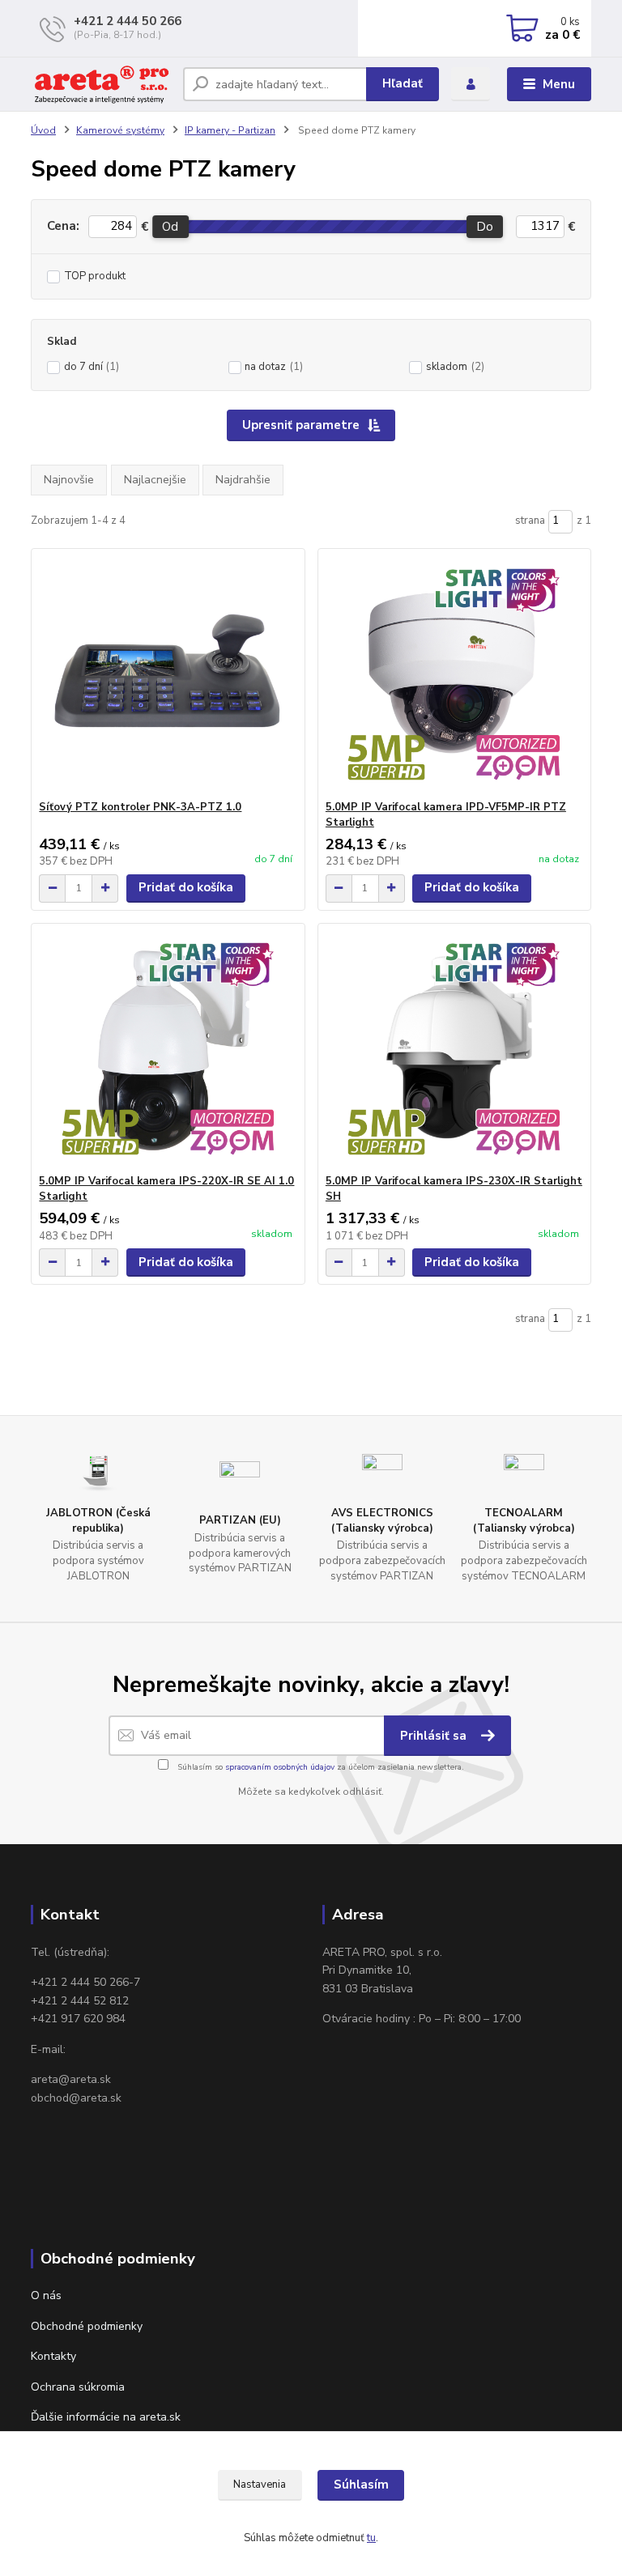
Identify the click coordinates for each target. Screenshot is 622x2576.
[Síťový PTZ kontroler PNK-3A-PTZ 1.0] (168, 675)
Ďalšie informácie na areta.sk (106, 2417)
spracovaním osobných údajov (280, 1767)
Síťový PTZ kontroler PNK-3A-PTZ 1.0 (140, 807)
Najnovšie (69, 480)
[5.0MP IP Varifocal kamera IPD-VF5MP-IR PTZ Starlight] (454, 675)
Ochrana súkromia (78, 2387)
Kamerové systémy (120, 130)
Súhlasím (361, 2485)
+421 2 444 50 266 (128, 21)
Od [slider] (170, 227)
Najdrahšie (243, 480)
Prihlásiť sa (435, 1736)
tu (371, 2538)
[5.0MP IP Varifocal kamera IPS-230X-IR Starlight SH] (454, 1049)
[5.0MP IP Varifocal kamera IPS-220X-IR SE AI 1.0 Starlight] (168, 1049)
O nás (46, 2295)
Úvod (43, 130)
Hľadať (403, 83)
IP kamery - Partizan (230, 130)
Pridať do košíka (186, 887)
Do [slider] (485, 227)
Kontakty (53, 2356)
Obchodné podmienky (87, 2326)
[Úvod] (101, 84)
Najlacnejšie (155, 480)
